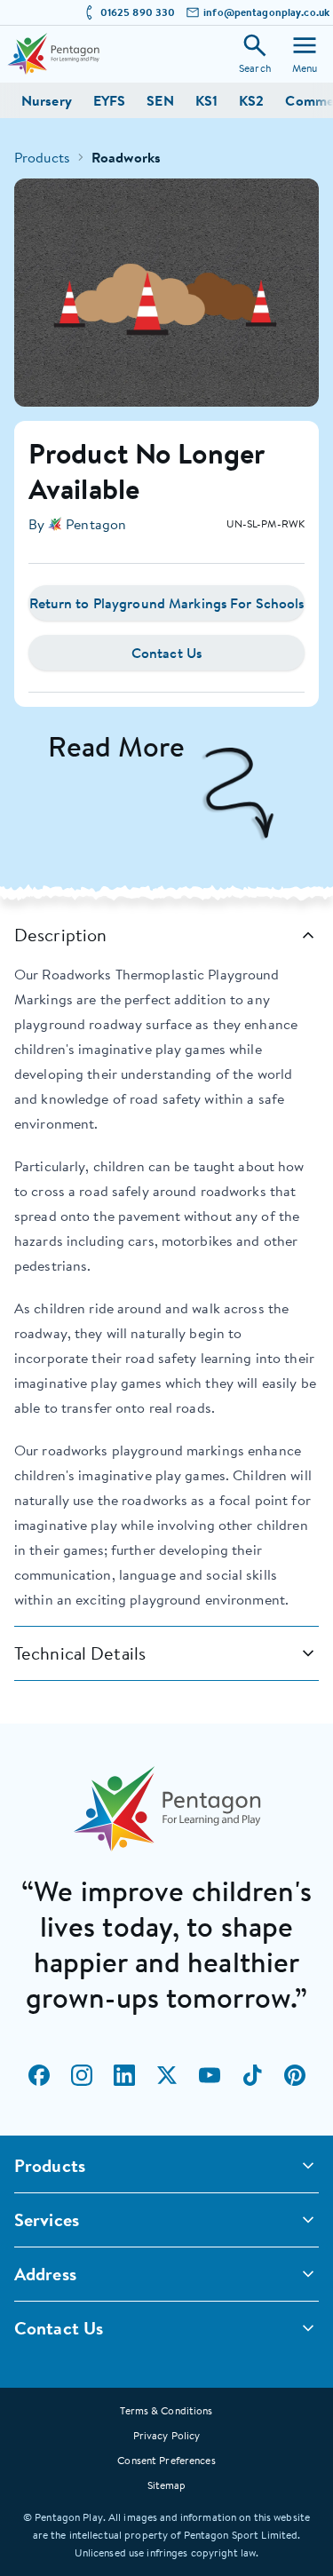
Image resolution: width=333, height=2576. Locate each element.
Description (60, 935)
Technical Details (80, 1653)
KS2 (251, 100)
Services (47, 2219)
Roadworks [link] (126, 157)
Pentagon (96, 524)
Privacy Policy (167, 2435)
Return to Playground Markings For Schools (167, 603)
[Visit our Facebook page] (39, 2075)
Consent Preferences (166, 2460)
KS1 (206, 100)
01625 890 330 (138, 12)
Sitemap (167, 2485)
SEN (160, 100)
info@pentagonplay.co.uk (266, 12)
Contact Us (166, 653)
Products (42, 157)
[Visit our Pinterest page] (295, 2075)
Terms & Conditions (166, 2410)
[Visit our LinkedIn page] (124, 2075)
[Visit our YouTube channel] (210, 2075)
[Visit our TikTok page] (252, 2075)
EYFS (109, 100)
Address (45, 2274)
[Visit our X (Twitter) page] (167, 2075)
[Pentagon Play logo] (53, 54)
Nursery (47, 100)
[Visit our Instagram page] (82, 2075)
